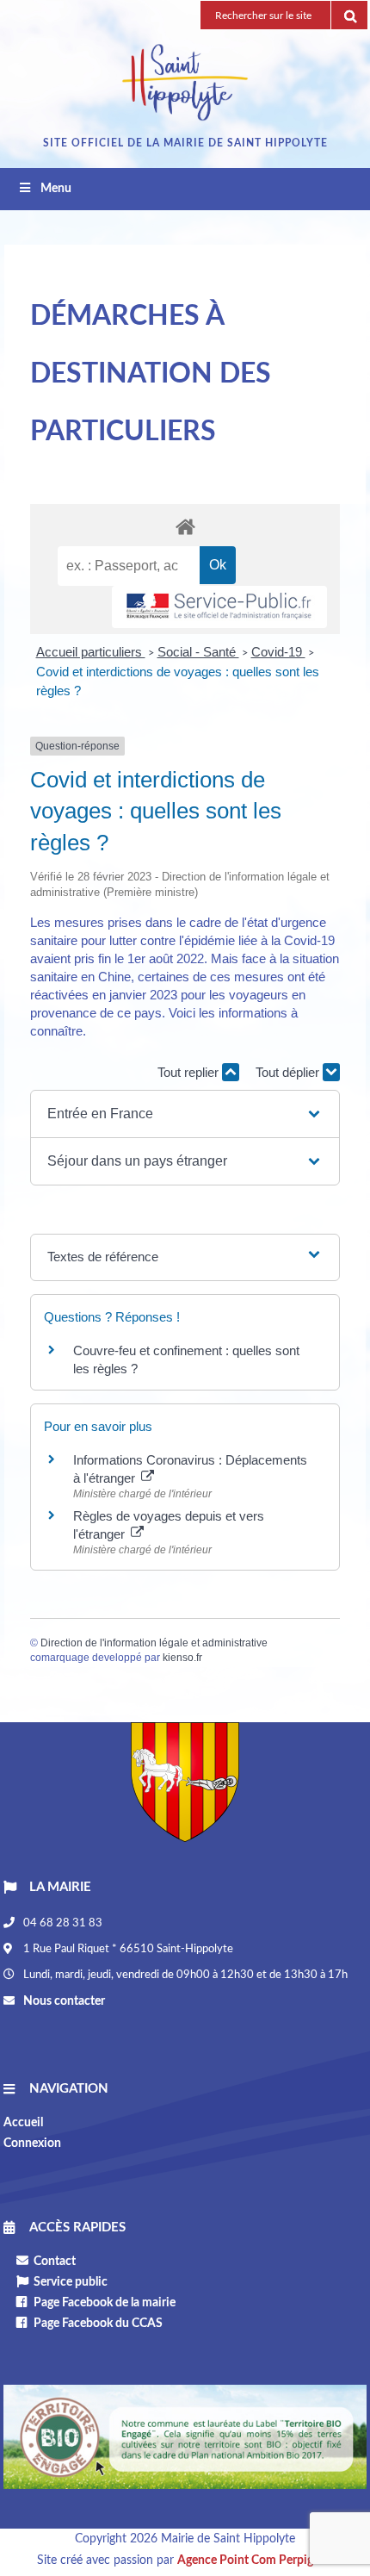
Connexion (32, 2144)
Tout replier (190, 1072)
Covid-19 (278, 652)
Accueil (23, 2123)
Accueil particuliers (91, 652)
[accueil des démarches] (185, 526)
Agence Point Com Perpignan (255, 2560)
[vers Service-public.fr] (219, 607)
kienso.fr (182, 1658)
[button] (185, 1114)
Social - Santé (198, 652)
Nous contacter (63, 2001)
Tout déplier (289, 1072)
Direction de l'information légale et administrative (154, 1643)
